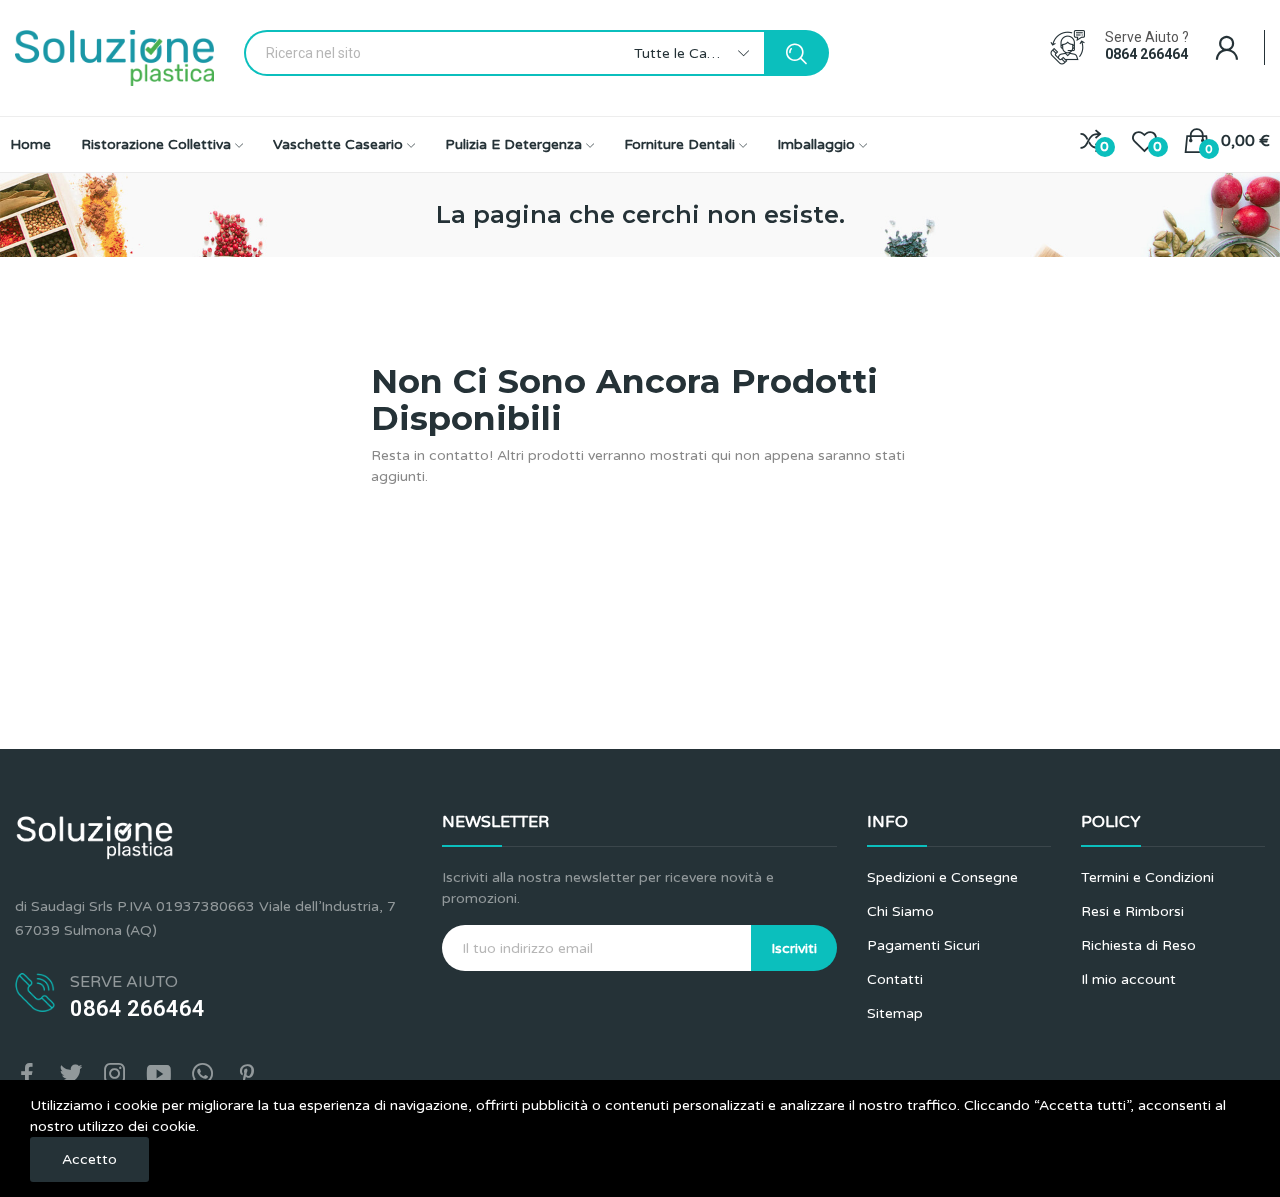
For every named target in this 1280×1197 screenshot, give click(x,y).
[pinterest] (247, 1075)
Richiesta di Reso (1138, 945)
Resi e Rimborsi (1132, 911)
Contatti (895, 979)
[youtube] (159, 1075)
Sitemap (895, 1013)
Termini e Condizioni (1147, 877)
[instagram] (115, 1075)
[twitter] (71, 1075)
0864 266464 (1146, 54)
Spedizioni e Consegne (942, 877)
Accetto (89, 1159)
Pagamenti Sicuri (923, 945)
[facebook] (27, 1075)
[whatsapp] (203, 1075)
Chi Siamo (900, 911)
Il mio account (1128, 979)
